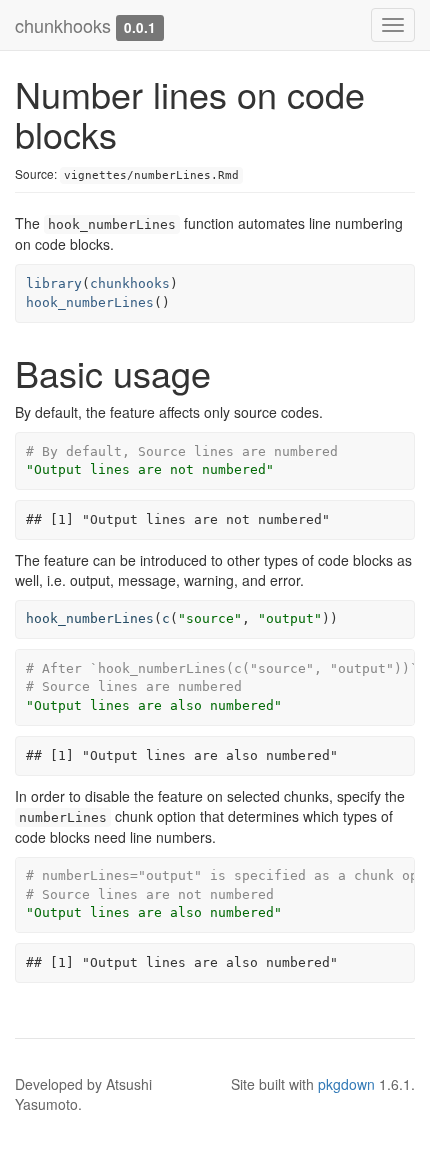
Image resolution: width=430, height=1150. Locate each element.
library (54, 283)
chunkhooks (63, 25)
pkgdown (346, 1084)
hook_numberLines (90, 302)
